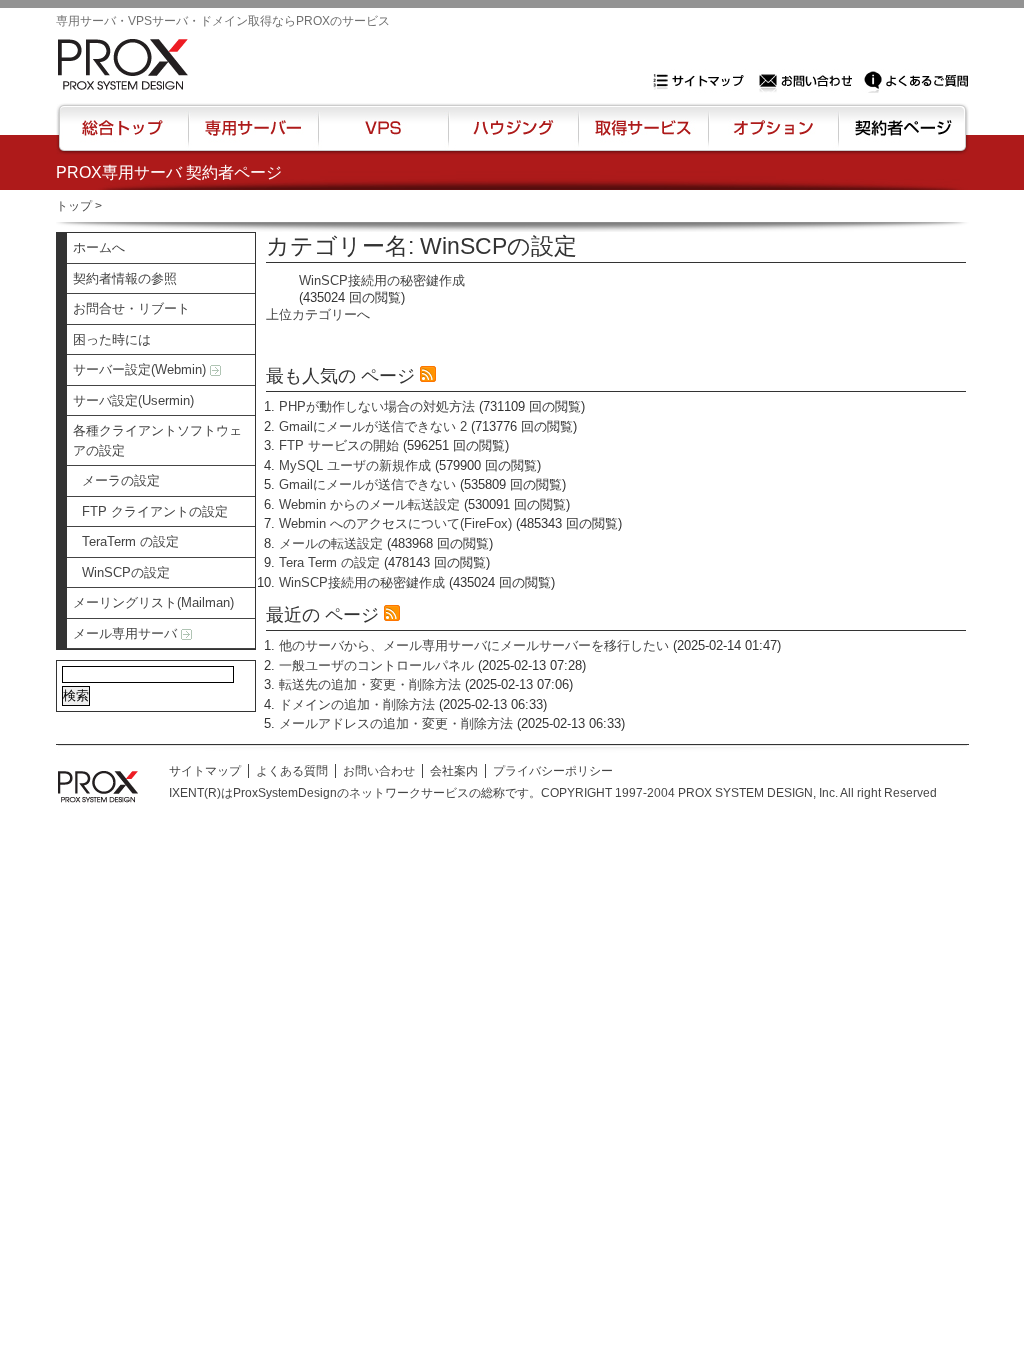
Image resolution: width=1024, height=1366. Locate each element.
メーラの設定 (121, 480)
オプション (772, 137)
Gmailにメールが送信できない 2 (373, 426)
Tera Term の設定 (329, 562)
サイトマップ (703, 81)
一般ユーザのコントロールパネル (376, 665)
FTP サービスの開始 (339, 445)
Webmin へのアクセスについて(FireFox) (395, 523)
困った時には (112, 339)
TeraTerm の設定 (130, 541)
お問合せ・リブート (131, 308)
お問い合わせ (808, 81)
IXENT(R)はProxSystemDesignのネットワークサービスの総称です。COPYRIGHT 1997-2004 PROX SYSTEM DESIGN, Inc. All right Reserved (553, 793)
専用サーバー (253, 137)
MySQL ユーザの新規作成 (355, 465)
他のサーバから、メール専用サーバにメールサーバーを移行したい (474, 645)
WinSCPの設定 (126, 572)
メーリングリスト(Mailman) (153, 602)
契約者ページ (900, 137)
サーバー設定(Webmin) (141, 369)
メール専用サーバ (127, 633)
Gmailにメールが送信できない (367, 484)
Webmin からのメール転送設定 (369, 504)
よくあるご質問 (916, 81)
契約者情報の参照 (125, 278)
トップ (74, 206)
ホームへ (99, 247)
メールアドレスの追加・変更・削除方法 (396, 723)
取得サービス (641, 137)
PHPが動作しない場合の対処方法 (377, 406)
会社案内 (454, 771)
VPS (383, 137)
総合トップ (124, 137)
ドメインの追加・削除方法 (357, 704)
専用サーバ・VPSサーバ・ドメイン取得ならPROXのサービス (223, 21)
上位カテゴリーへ (318, 314)
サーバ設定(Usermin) (133, 400)
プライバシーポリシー (553, 771)
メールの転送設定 (331, 543)
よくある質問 (292, 771)
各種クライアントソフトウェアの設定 (157, 440)
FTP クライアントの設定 (155, 511)
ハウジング (511, 137)
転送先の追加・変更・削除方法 (370, 684)
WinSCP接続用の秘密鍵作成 (382, 280)
